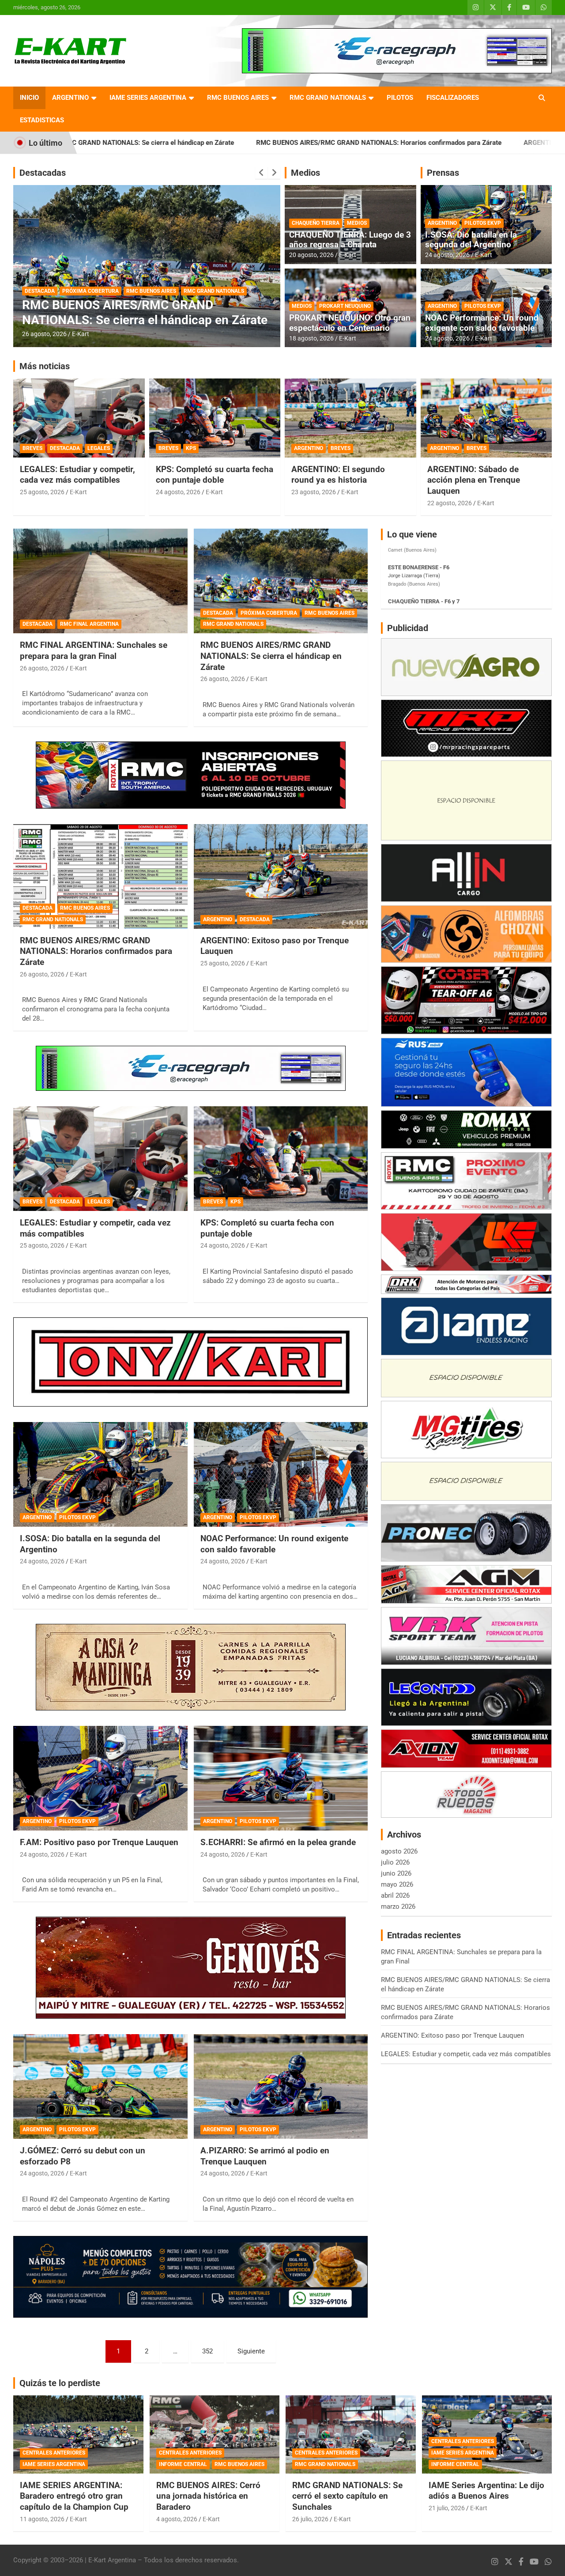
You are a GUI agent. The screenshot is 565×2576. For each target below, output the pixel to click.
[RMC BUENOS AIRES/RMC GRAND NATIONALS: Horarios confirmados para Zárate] (100, 876)
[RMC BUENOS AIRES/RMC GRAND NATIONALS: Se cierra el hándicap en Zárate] (281, 581)
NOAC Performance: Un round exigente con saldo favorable (482, 323)
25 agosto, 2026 (42, 492)
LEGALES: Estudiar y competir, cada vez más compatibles (77, 475)
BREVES (32, 448)
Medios (305, 173)
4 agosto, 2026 (177, 2519)
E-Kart (81, 334)
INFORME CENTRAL (183, 2464)
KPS (191, 448)
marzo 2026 (398, 1906)
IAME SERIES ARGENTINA (148, 98)
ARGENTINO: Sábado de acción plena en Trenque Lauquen (474, 480)
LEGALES (99, 448)
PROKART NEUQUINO (345, 306)
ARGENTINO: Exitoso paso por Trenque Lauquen (444, 143)
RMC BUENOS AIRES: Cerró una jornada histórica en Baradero (208, 2496)
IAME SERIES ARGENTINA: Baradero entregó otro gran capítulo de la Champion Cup (74, 2496)
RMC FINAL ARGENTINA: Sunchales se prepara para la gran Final (94, 651)
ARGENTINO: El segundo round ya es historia (338, 475)
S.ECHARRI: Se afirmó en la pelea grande (278, 1842)
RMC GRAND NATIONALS (328, 98)
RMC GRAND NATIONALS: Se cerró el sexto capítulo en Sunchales (347, 2496)
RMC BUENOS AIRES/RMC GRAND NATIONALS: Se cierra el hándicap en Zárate (271, 656)
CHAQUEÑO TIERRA (316, 223)
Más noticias (45, 366)
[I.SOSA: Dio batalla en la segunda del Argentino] (100, 1475)
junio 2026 (396, 1873)
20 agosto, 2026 (311, 255)
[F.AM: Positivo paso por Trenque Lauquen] (100, 1778)
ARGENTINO (70, 98)
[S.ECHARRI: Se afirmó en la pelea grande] (281, 1778)
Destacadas (43, 173)
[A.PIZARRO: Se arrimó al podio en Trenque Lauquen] (281, 2086)
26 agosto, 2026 (44, 334)
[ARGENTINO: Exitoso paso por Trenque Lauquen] (281, 876)
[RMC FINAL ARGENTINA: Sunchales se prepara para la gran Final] (100, 581)
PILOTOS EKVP (483, 223)
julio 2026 (395, 1862)
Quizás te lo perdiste (60, 2383)
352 (207, 2351)
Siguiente (251, 2351)
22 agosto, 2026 (450, 503)
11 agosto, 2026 (42, 2519)
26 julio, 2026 (310, 2519)
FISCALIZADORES (453, 98)
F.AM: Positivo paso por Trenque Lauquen (99, 1842)
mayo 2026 (397, 1884)
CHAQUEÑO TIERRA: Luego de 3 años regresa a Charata (350, 240)
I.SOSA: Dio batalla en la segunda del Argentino (471, 240)
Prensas (443, 173)
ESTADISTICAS (42, 120)
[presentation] (261, 173)
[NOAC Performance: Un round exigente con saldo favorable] (281, 1475)
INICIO (29, 98)
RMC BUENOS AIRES (238, 98)
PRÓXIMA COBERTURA (269, 613)
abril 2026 (395, 1895)
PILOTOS (400, 98)
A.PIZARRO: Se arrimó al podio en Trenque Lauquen (265, 2156)
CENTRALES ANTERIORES (54, 2453)
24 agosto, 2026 (447, 255)
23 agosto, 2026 (314, 492)
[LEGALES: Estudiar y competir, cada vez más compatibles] (100, 1159)
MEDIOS (357, 223)
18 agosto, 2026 (311, 338)
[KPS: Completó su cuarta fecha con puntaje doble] (281, 1159)
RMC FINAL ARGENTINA (89, 624)
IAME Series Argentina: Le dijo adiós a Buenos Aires (486, 2491)
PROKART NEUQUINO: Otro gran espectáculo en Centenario (350, 323)
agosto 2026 (399, 1851)
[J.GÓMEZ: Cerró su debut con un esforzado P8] (100, 2086)
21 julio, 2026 (447, 2508)
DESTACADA (40, 276)
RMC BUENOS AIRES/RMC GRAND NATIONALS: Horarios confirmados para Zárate (229, 143)
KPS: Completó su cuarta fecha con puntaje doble (215, 475)
